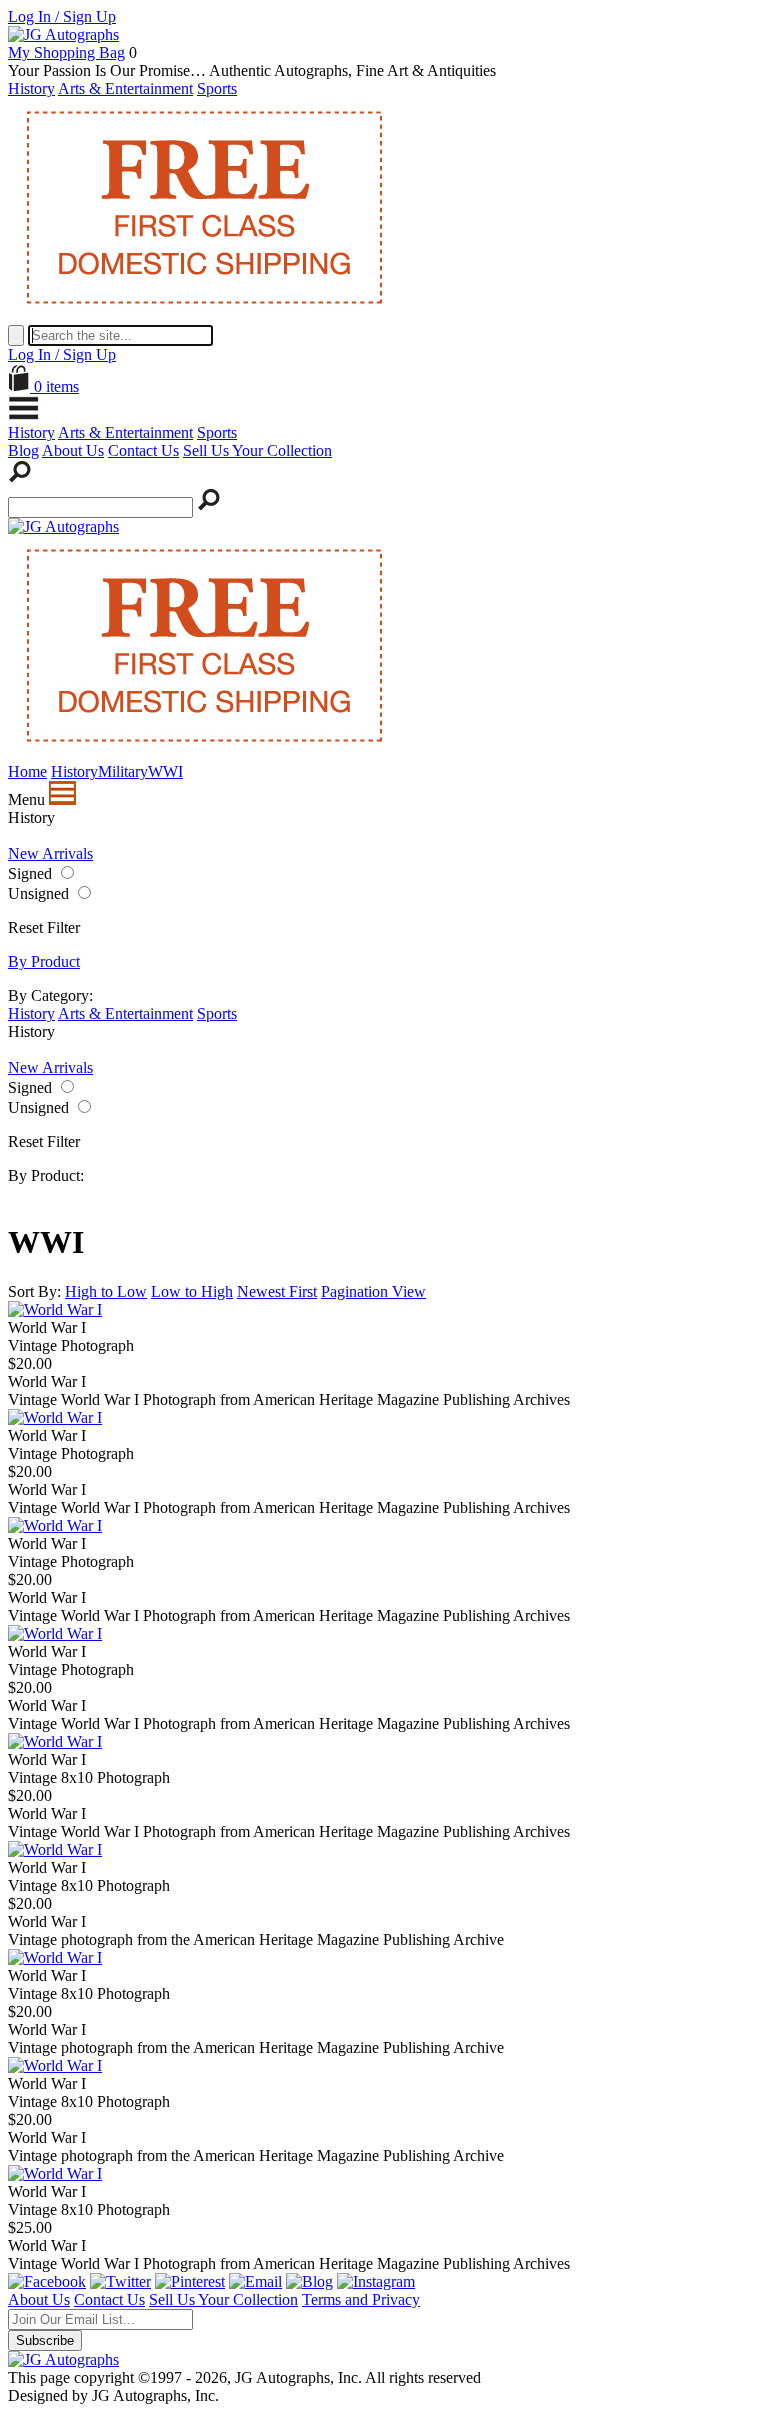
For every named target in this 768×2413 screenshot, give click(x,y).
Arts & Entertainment (125, 88)
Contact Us (143, 450)
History (31, 88)
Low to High (192, 1291)
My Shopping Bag (66, 52)
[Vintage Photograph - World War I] (55, 1309)
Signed (30, 873)
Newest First (277, 1291)
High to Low (106, 1291)
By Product (44, 961)
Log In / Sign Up (62, 16)
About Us (73, 450)
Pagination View (373, 1291)
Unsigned (38, 893)
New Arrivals (50, 853)
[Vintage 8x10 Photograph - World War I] (55, 1741)
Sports (217, 88)
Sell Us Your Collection (257, 450)
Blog (23, 450)
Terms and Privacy (361, 2299)
